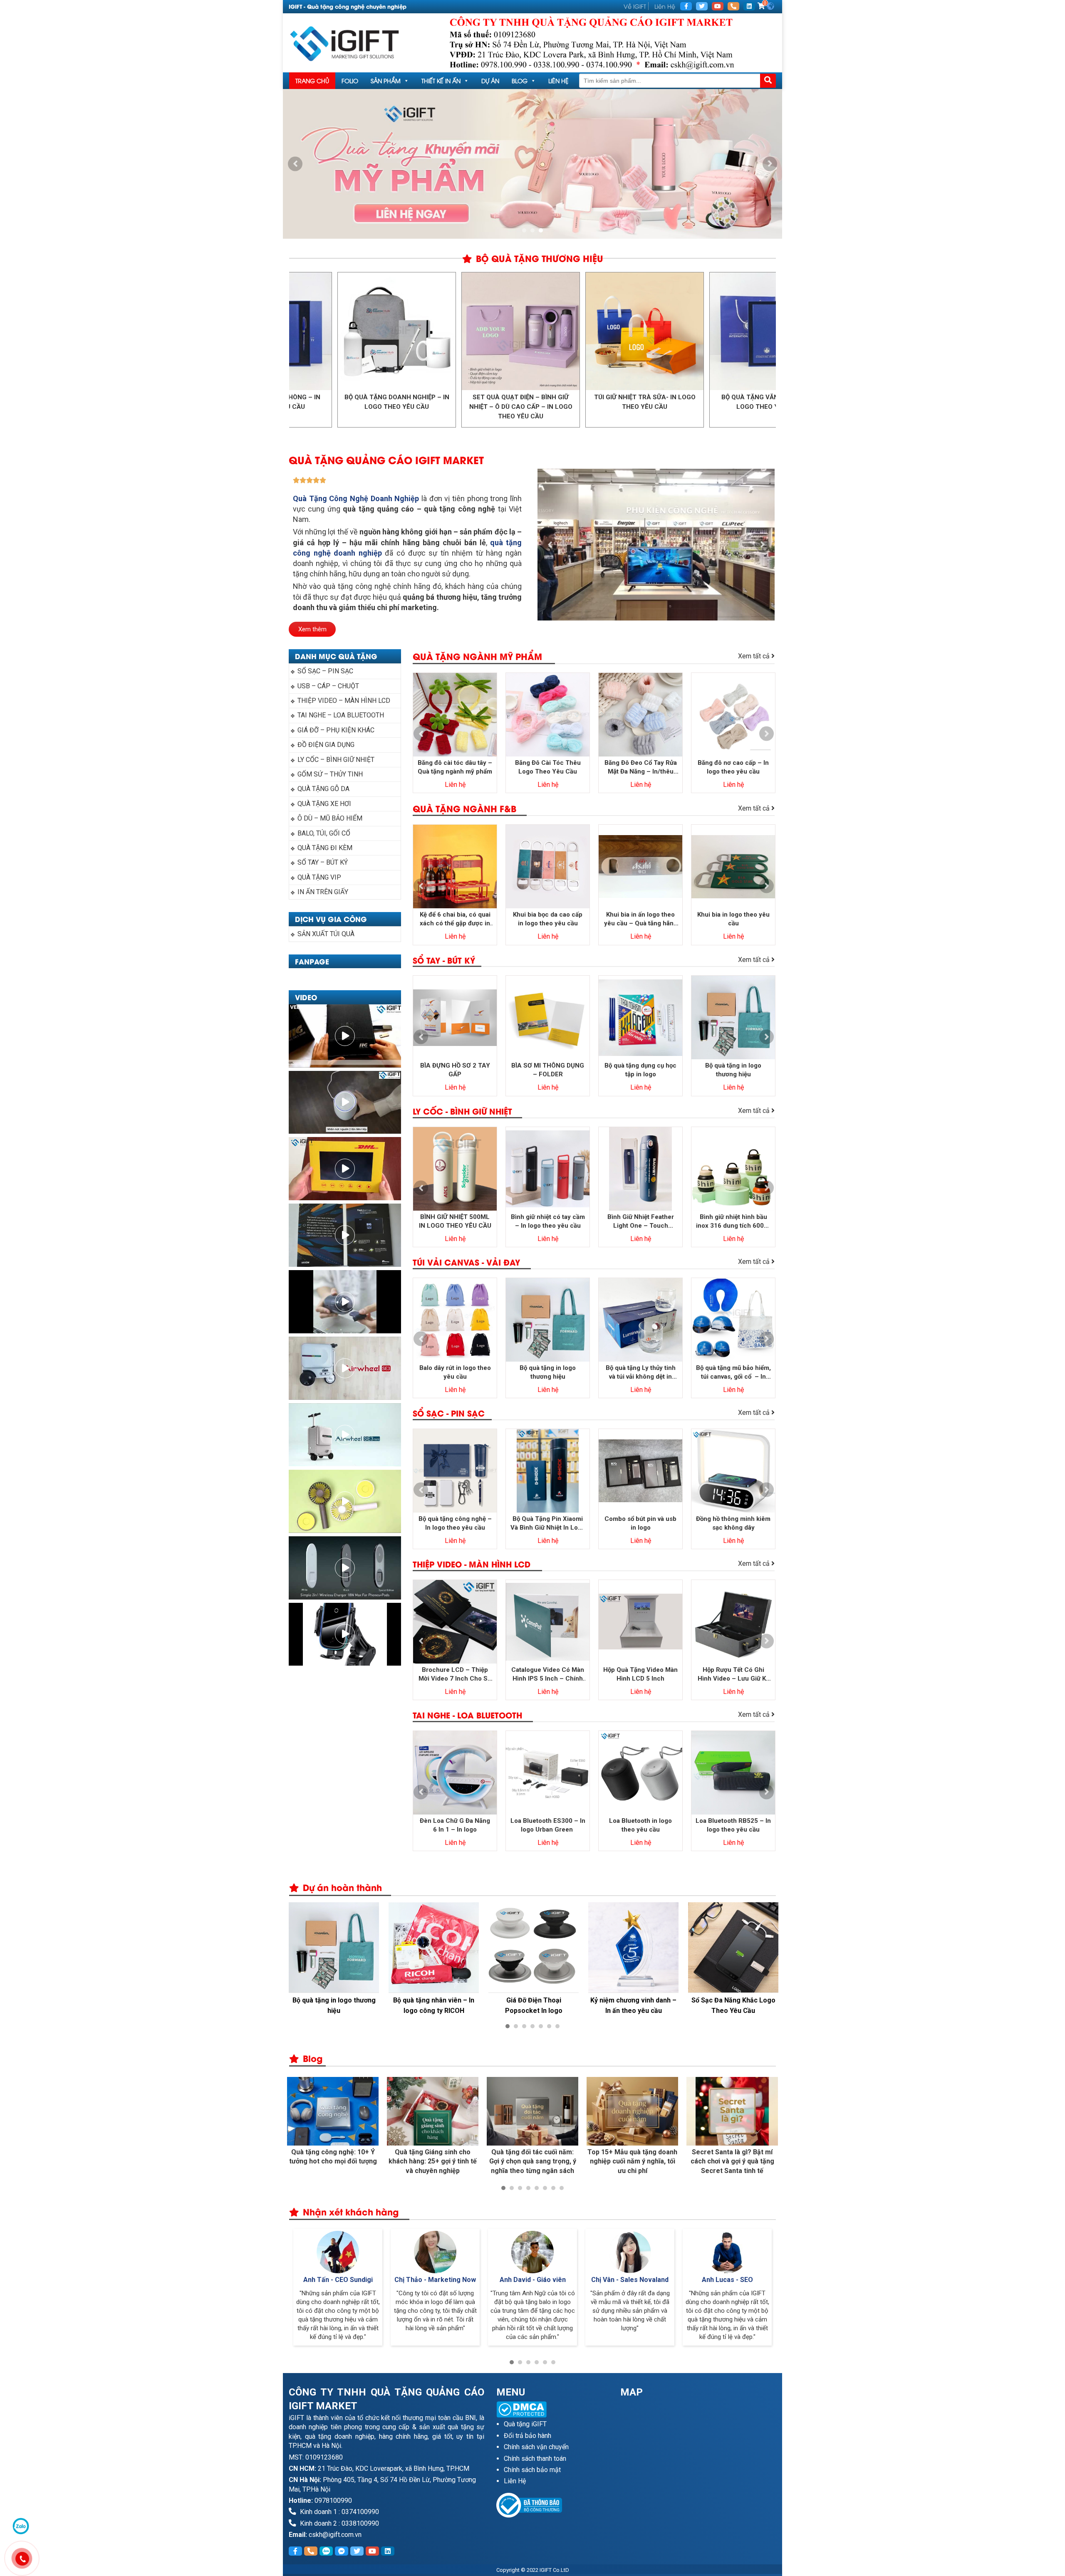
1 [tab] (524, 230)
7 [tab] (557, 2026)
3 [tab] (541, 230)
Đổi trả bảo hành (528, 2436)
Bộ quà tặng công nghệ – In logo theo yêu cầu (455, 1523)
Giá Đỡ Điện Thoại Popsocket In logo (434, 2005)
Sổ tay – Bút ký (323, 862)
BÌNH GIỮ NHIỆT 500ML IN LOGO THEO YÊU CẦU (455, 1221)
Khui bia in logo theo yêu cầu (733, 919)
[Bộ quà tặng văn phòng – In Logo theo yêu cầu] (658, 331)
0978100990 (333, 2501)
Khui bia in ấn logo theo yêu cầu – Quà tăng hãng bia (641, 919)
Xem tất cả (755, 656)
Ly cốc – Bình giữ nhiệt (336, 760)
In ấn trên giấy (323, 892)
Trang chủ (312, 80)
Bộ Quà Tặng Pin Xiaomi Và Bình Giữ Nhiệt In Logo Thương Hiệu (548, 1524)
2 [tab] (532, 230)
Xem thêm (312, 629)
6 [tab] (549, 2026)
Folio (350, 80)
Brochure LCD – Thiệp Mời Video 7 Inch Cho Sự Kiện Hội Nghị (455, 1675)
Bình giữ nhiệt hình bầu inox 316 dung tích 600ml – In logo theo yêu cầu (733, 1222)
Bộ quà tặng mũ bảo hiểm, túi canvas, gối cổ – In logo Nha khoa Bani (733, 1373)
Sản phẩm (386, 80)
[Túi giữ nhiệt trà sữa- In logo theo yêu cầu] (534, 331)
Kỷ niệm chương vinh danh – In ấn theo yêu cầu (534, 2005)
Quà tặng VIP (319, 877)
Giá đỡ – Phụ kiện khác (336, 730)
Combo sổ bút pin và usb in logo (640, 1523)
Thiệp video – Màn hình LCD (344, 701)
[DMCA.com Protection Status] (552, 2409)
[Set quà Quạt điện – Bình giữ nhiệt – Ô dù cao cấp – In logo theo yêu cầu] (410, 331)
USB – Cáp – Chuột (328, 686)
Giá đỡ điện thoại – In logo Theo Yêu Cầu (733, 2005)
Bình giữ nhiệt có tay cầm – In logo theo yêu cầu (548, 1221)
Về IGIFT (635, 6)
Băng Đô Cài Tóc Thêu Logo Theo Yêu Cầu (548, 767)
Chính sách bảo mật (532, 2470)
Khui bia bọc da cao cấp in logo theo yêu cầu (548, 919)
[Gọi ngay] (733, 6)
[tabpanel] (532, 164)
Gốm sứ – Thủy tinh (330, 774)
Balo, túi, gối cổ (324, 833)
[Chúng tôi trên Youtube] (718, 6)
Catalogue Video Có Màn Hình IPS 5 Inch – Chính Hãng (548, 1675)
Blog (520, 80)
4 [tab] (532, 2026)
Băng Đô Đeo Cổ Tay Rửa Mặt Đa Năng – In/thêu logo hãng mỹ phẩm (641, 768)
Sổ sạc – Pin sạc (325, 671)
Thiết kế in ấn (441, 80)
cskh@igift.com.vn (335, 2535)
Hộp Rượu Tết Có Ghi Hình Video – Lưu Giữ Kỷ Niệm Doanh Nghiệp (733, 1675)
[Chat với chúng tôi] (21, 2526)
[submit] (768, 81)
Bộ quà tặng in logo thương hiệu (733, 1070)
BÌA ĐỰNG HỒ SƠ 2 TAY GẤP (455, 1070)
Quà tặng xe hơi (324, 804)
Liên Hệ (665, 6)
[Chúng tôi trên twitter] (702, 6)
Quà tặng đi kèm (325, 848)
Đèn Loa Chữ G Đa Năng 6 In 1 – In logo (455, 1825)
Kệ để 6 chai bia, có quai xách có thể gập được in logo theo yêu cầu (455, 919)
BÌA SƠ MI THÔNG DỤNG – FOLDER (548, 1070)
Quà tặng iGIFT (525, 2424)
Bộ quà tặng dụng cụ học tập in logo (640, 1070)
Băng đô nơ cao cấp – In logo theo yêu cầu (733, 767)
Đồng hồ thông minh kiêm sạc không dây (733, 1523)
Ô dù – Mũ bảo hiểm (330, 818)
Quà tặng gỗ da (323, 789)
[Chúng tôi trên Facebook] (686, 6)
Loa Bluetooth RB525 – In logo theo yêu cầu (733, 1825)
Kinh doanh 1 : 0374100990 (339, 2512)
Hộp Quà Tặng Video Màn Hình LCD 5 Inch (640, 1674)
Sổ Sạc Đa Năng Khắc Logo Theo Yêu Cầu (634, 2005)
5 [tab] (541, 2026)
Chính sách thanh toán (535, 2459)
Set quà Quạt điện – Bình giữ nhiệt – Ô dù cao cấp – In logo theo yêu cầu (410, 407)
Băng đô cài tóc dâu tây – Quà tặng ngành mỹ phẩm (455, 767)
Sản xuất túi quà (326, 934)
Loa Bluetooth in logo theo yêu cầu (640, 1825)
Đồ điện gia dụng (326, 745)
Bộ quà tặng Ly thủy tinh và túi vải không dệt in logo (641, 1373)
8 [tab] (562, 2188)
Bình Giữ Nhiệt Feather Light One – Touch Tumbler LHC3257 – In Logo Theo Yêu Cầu (640, 1222)
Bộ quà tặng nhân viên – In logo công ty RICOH (334, 2005)
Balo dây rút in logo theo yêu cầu (455, 1372)
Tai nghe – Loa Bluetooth (341, 715)
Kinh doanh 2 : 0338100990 (339, 2523)
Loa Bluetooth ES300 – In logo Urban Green (548, 1825)
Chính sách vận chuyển (536, 2447)
